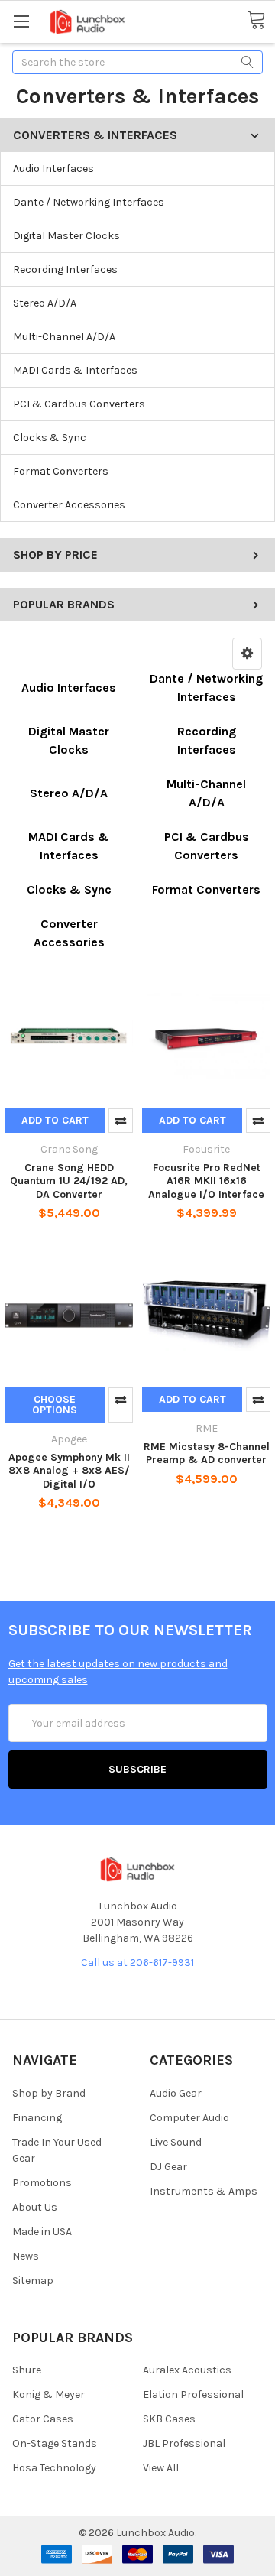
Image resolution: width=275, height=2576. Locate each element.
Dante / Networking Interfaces (89, 202)
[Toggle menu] (21, 21)
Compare (121, 1121)
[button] (247, 654)
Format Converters (61, 471)
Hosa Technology (54, 2468)
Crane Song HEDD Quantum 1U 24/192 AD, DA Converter (69, 1181)
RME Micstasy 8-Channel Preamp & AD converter (207, 1453)
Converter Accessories (69, 505)
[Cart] (261, 21)
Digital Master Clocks (66, 236)
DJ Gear (168, 2167)
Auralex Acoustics (187, 2370)
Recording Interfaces (65, 269)
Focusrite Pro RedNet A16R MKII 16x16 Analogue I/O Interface (206, 1181)
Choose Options (55, 1405)
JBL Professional (184, 2443)
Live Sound (176, 2142)
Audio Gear (176, 2093)
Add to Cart (55, 1120)
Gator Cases (43, 2419)
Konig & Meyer (49, 2394)
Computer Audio (189, 2118)
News (26, 2256)
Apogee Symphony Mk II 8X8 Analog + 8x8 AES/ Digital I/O (69, 1471)
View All (161, 2468)
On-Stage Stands (55, 2443)
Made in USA (42, 2232)
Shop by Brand (49, 2093)
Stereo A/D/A (45, 303)
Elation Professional (193, 2394)
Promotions (42, 2183)
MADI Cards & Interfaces (75, 370)
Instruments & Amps (204, 2191)
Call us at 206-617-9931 (137, 1963)
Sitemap (33, 2281)
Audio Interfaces (53, 169)
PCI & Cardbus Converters (79, 404)
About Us (35, 2207)
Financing (37, 2118)
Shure (27, 2370)
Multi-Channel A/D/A (64, 337)
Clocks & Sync (50, 438)
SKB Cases (169, 2419)
